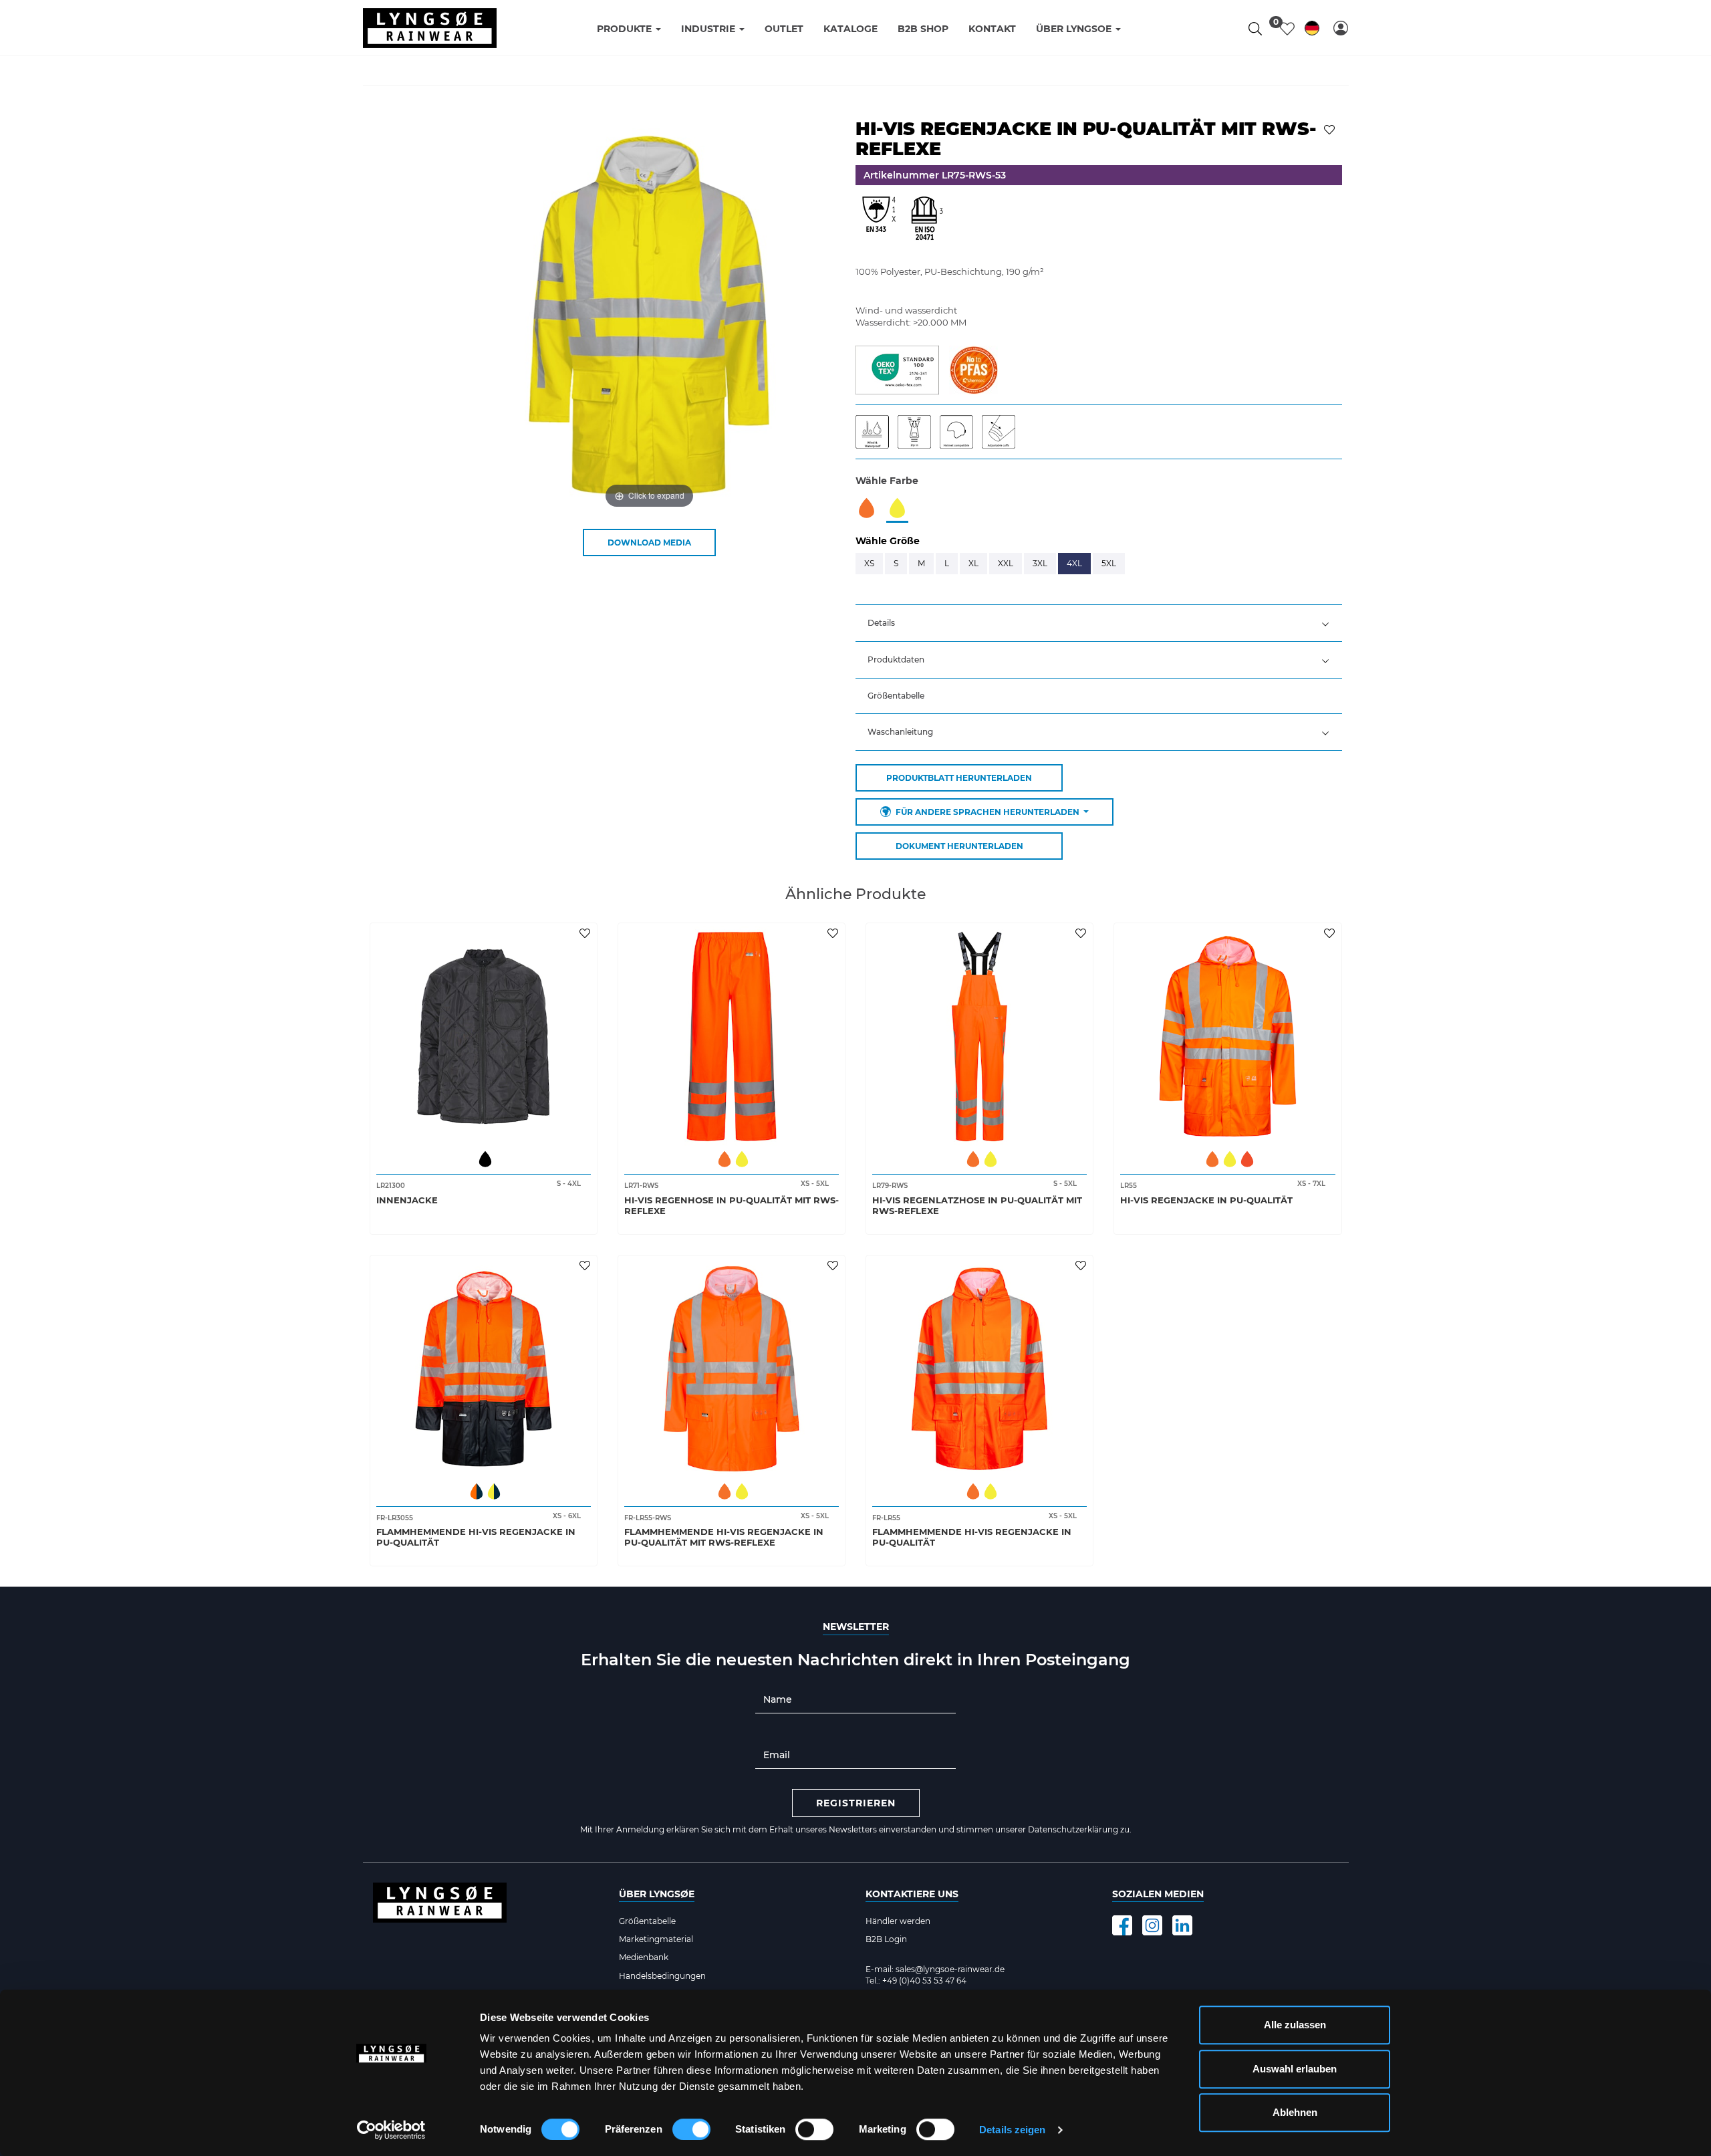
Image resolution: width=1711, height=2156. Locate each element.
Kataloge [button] (850, 29)
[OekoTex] (897, 369)
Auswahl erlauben (1295, 2069)
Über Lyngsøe (657, 1894)
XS (869, 563)
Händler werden (898, 1921)
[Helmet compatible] (961, 431)
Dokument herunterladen (959, 846)
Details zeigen (1012, 2130)
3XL (1040, 563)
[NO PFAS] (973, 369)
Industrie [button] (709, 29)
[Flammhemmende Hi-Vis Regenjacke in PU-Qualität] (484, 1369)
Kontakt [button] (992, 29)
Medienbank (644, 1957)
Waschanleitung (900, 732)
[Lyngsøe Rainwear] (430, 28)
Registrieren (856, 1803)
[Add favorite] (586, 933)
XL (973, 563)
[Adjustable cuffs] (1002, 431)
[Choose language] (1312, 30)
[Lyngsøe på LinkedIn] (1182, 1925)
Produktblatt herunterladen (959, 778)
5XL (1109, 563)
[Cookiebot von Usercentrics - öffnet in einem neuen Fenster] (391, 2130)
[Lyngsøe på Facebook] (1122, 1925)
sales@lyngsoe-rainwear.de (950, 1969)
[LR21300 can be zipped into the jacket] (919, 431)
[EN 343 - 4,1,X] (879, 222)
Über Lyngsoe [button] (1075, 29)
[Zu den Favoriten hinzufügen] (1331, 128)
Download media (649, 543)
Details (881, 623)
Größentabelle (896, 696)
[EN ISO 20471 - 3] (926, 222)
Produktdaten (896, 660)
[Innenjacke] (484, 1037)
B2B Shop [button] (923, 29)
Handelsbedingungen (662, 1976)
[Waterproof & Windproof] (877, 431)
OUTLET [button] (784, 29)
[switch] (691, 2129)
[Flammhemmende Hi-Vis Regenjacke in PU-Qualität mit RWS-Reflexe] (732, 1369)
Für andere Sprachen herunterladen (988, 812)
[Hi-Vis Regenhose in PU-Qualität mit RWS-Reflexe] (732, 1037)
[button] (1341, 28)
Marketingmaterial (656, 1939)
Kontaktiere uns (912, 1894)
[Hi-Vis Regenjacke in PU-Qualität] (1227, 1037)
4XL (1074, 563)
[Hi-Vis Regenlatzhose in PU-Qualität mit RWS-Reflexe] (979, 1037)
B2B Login (886, 1939)
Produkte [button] (626, 29)
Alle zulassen (1295, 2025)
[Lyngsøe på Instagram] (1152, 1925)
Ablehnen (1295, 2112)
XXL (1006, 563)
